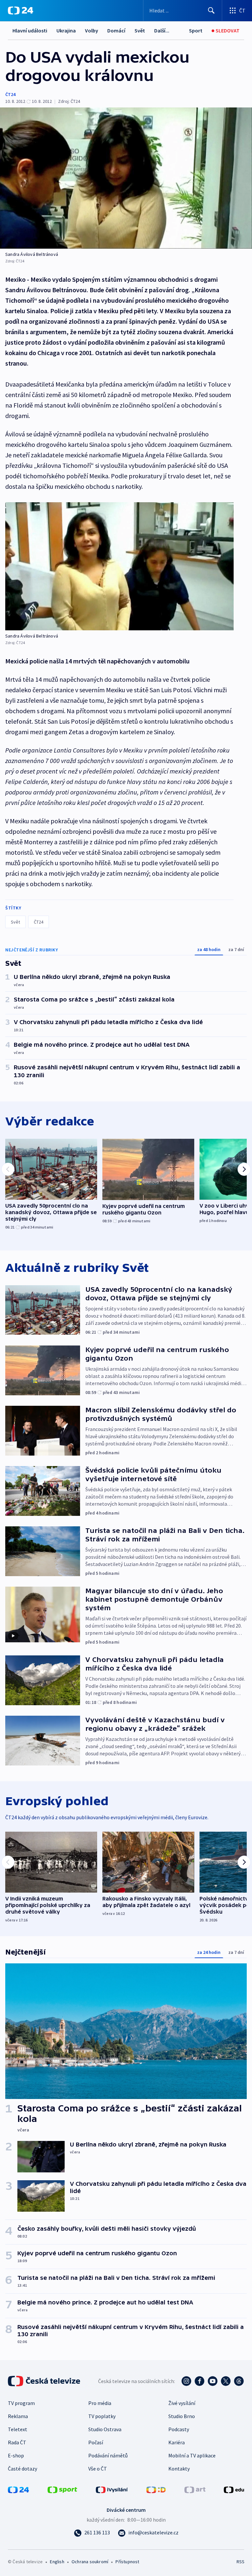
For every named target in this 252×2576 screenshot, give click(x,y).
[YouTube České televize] (213, 2381)
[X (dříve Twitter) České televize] (226, 2381)
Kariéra (177, 2442)
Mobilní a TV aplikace (192, 2455)
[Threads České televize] (239, 2381)
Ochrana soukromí (90, 2562)
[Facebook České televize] (199, 2381)
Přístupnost (127, 2562)
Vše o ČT (98, 2469)
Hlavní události (30, 30)
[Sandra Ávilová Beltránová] (126, 178)
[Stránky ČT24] (18, 2489)
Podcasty (179, 2429)
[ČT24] (21, 10)
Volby (92, 30)
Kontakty (179, 2469)
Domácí (116, 30)
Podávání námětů (108, 2455)
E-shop (16, 2455)
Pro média (100, 2403)
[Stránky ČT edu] (234, 2489)
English (57, 2562)
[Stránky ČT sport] (62, 2489)
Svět (140, 30)
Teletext (18, 2429)
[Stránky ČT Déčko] (156, 2489)
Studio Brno (182, 2416)
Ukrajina (66, 30)
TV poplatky (102, 2416)
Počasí (96, 2442)
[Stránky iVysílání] (112, 2489)
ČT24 (10, 94)
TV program (21, 2403)
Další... (162, 30)
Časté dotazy (22, 2469)
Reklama (18, 2416)
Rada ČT (17, 2442)
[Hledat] (211, 10)
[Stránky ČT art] (195, 2489)
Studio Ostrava (105, 2429)
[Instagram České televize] (186, 2381)
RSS (240, 2562)
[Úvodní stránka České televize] (45, 2381)
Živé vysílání (182, 2403)
